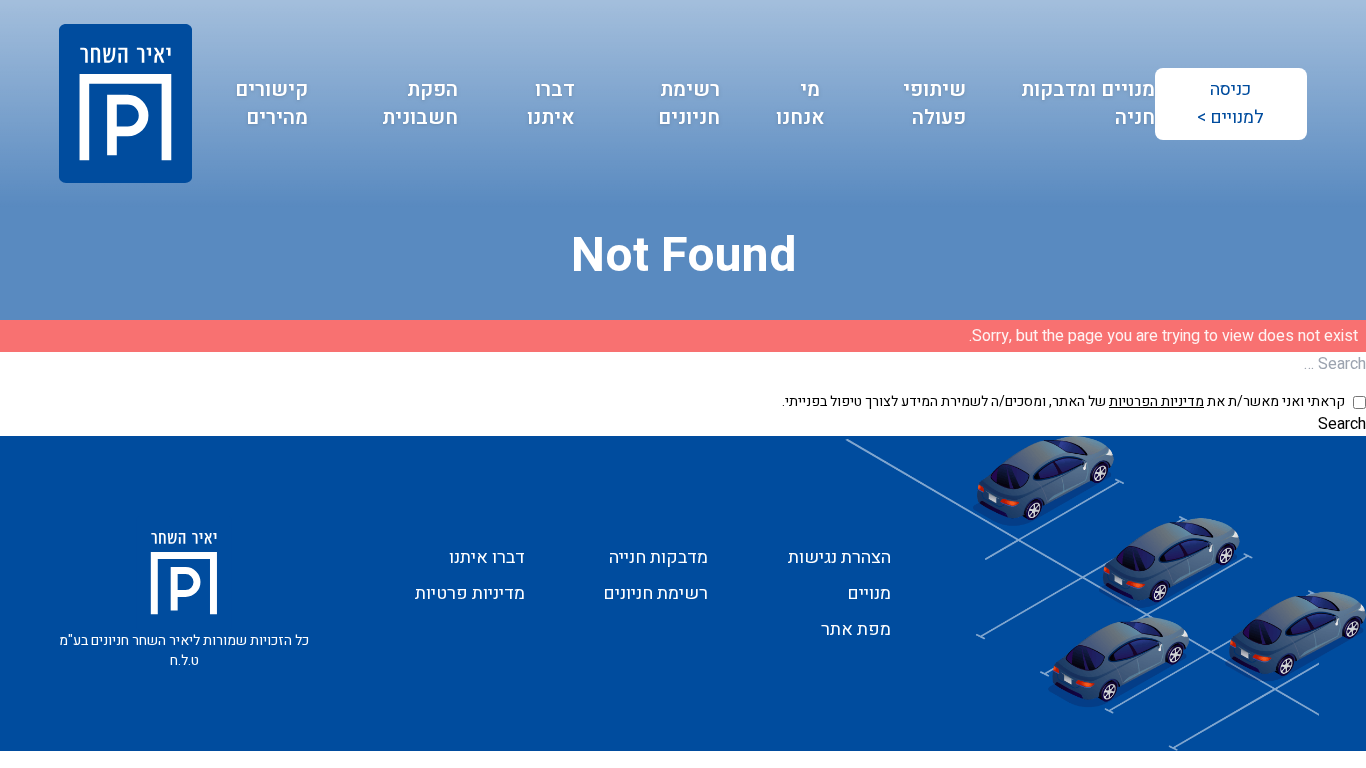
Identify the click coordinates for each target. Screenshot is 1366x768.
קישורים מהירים (271, 103)
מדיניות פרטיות (470, 593)
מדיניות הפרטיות (1156, 401)
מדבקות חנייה (1083, 184)
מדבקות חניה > (232, 184)
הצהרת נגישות (839, 557)
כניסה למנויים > (1230, 103)
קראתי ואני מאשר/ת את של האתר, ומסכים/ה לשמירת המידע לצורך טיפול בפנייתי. (1063, 402)
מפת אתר (856, 629)
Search (1342, 424)
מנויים (1117, 156)
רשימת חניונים (689, 103)
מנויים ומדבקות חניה (1088, 103)
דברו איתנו (551, 103)
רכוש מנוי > (247, 156)
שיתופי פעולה (934, 103)
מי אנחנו (800, 103)
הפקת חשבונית (420, 103)
